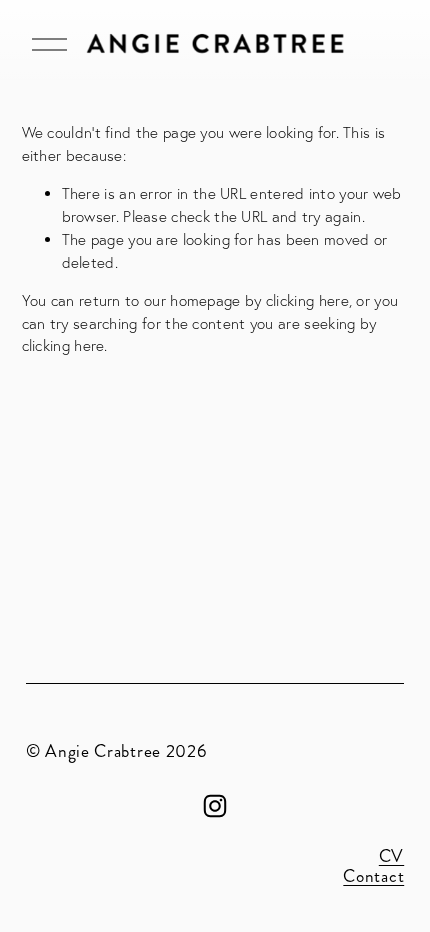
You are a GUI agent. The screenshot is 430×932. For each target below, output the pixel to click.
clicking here (307, 300)
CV (391, 857)
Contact (373, 877)
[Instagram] (215, 806)
